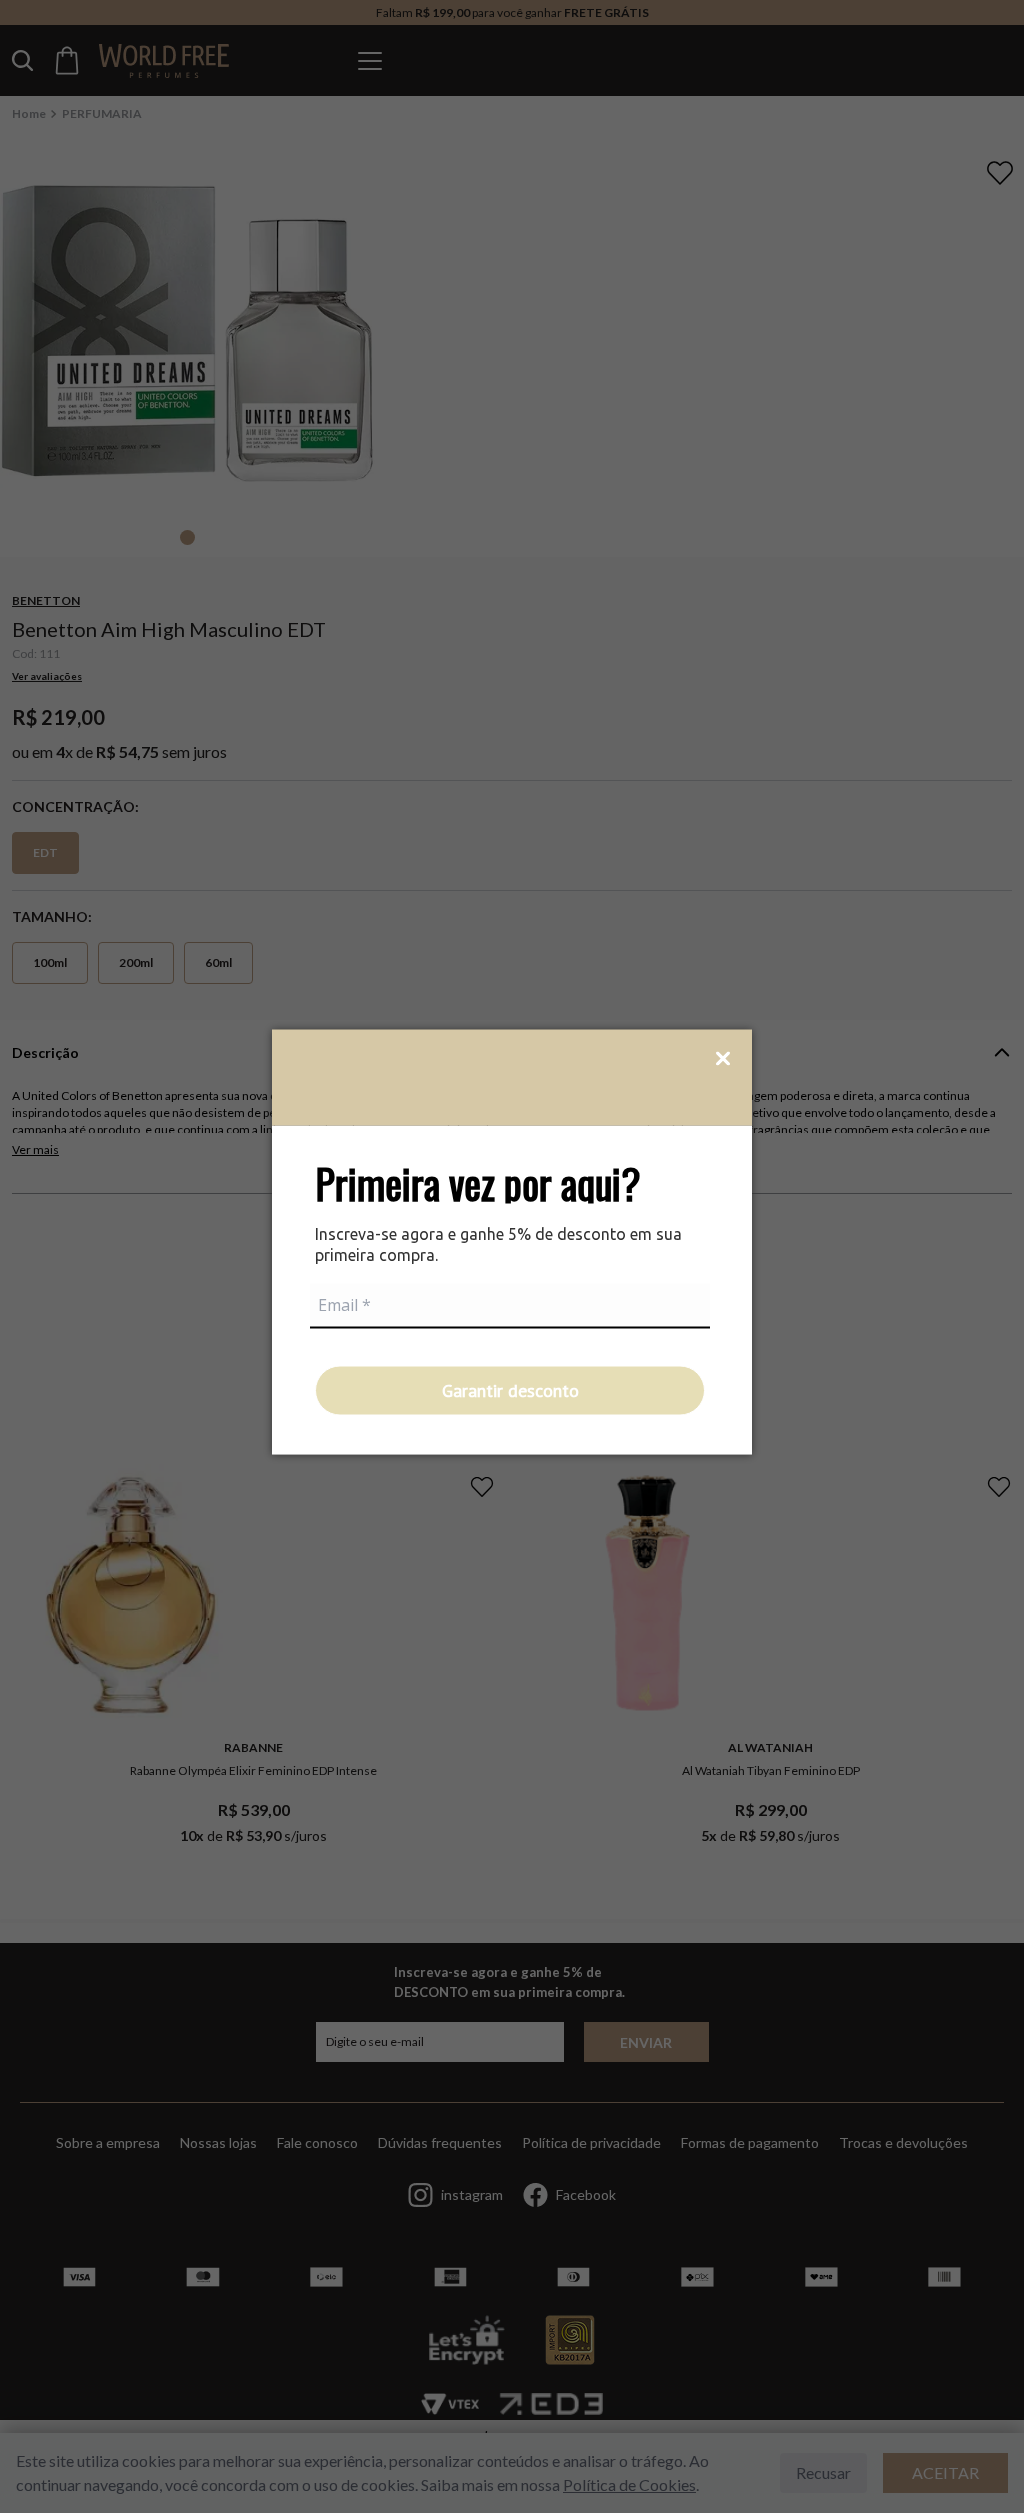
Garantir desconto (510, 1389)
